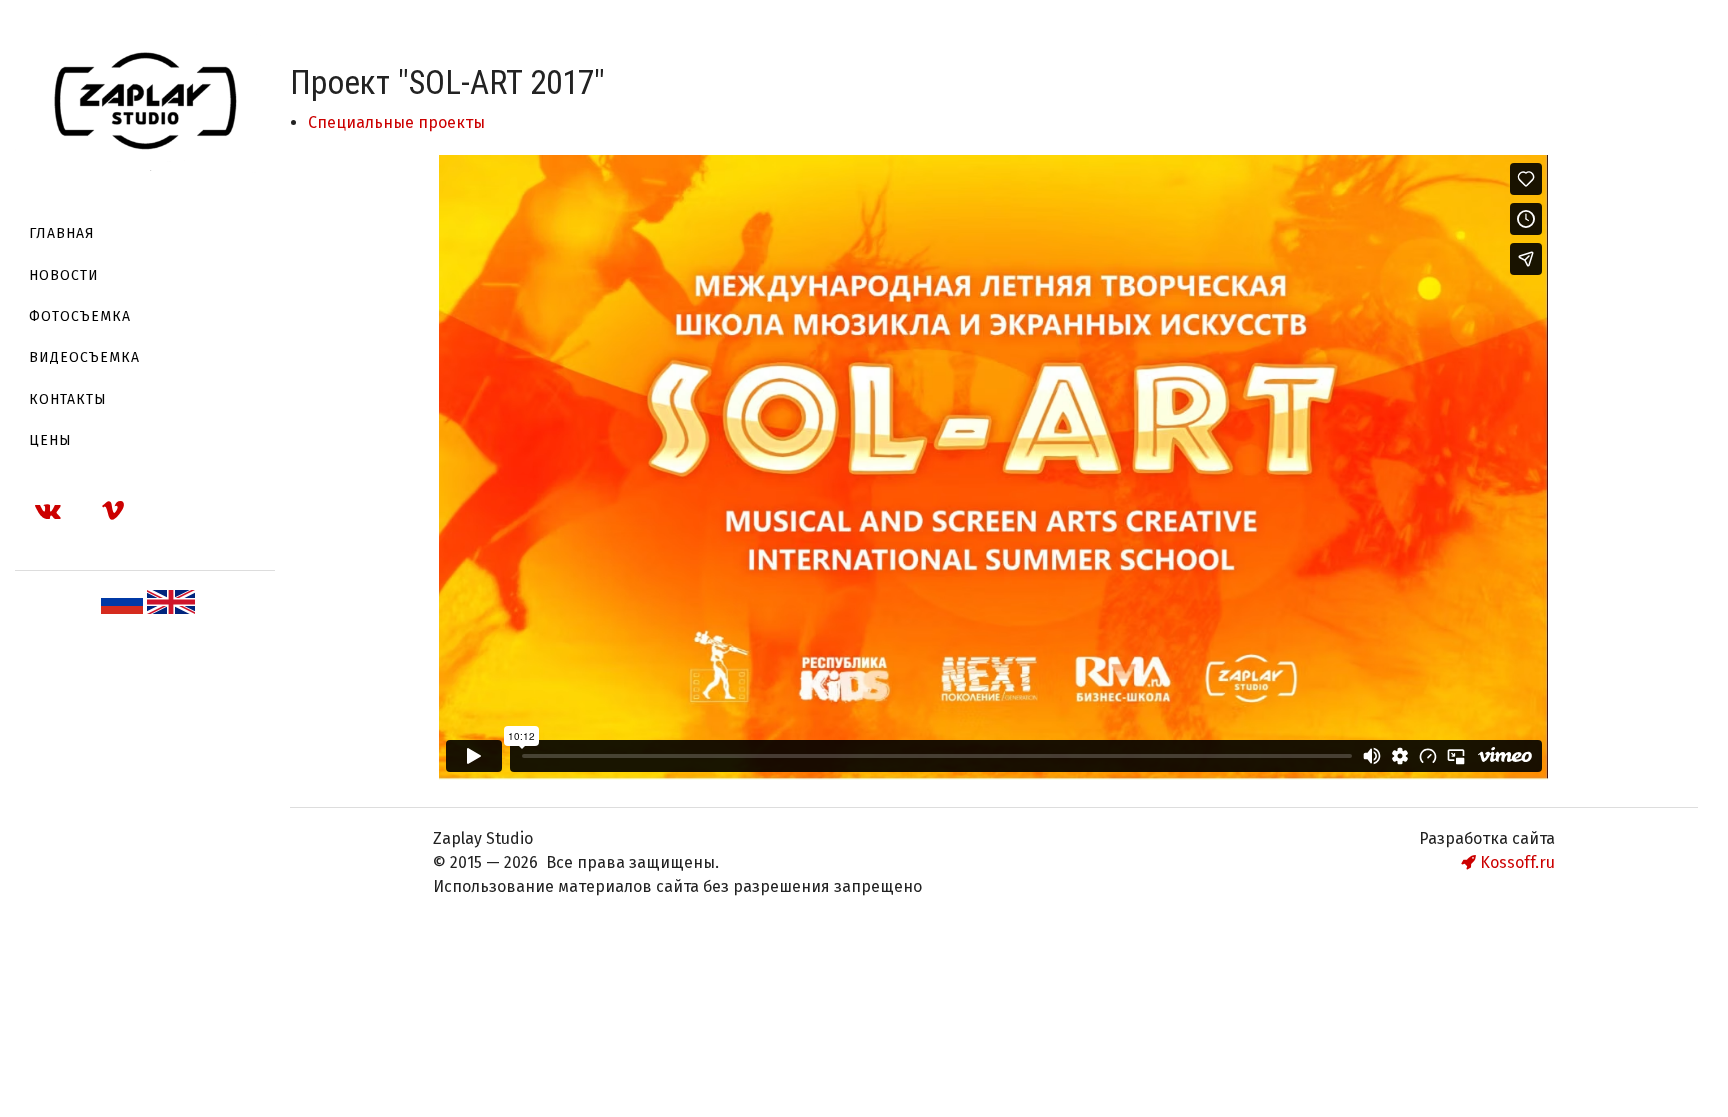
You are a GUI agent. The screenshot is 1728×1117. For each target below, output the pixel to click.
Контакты (68, 399)
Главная (62, 233)
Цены (50, 440)
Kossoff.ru (1515, 862)
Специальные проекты (396, 122)
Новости (64, 275)
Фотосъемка (80, 316)
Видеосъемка (84, 357)
